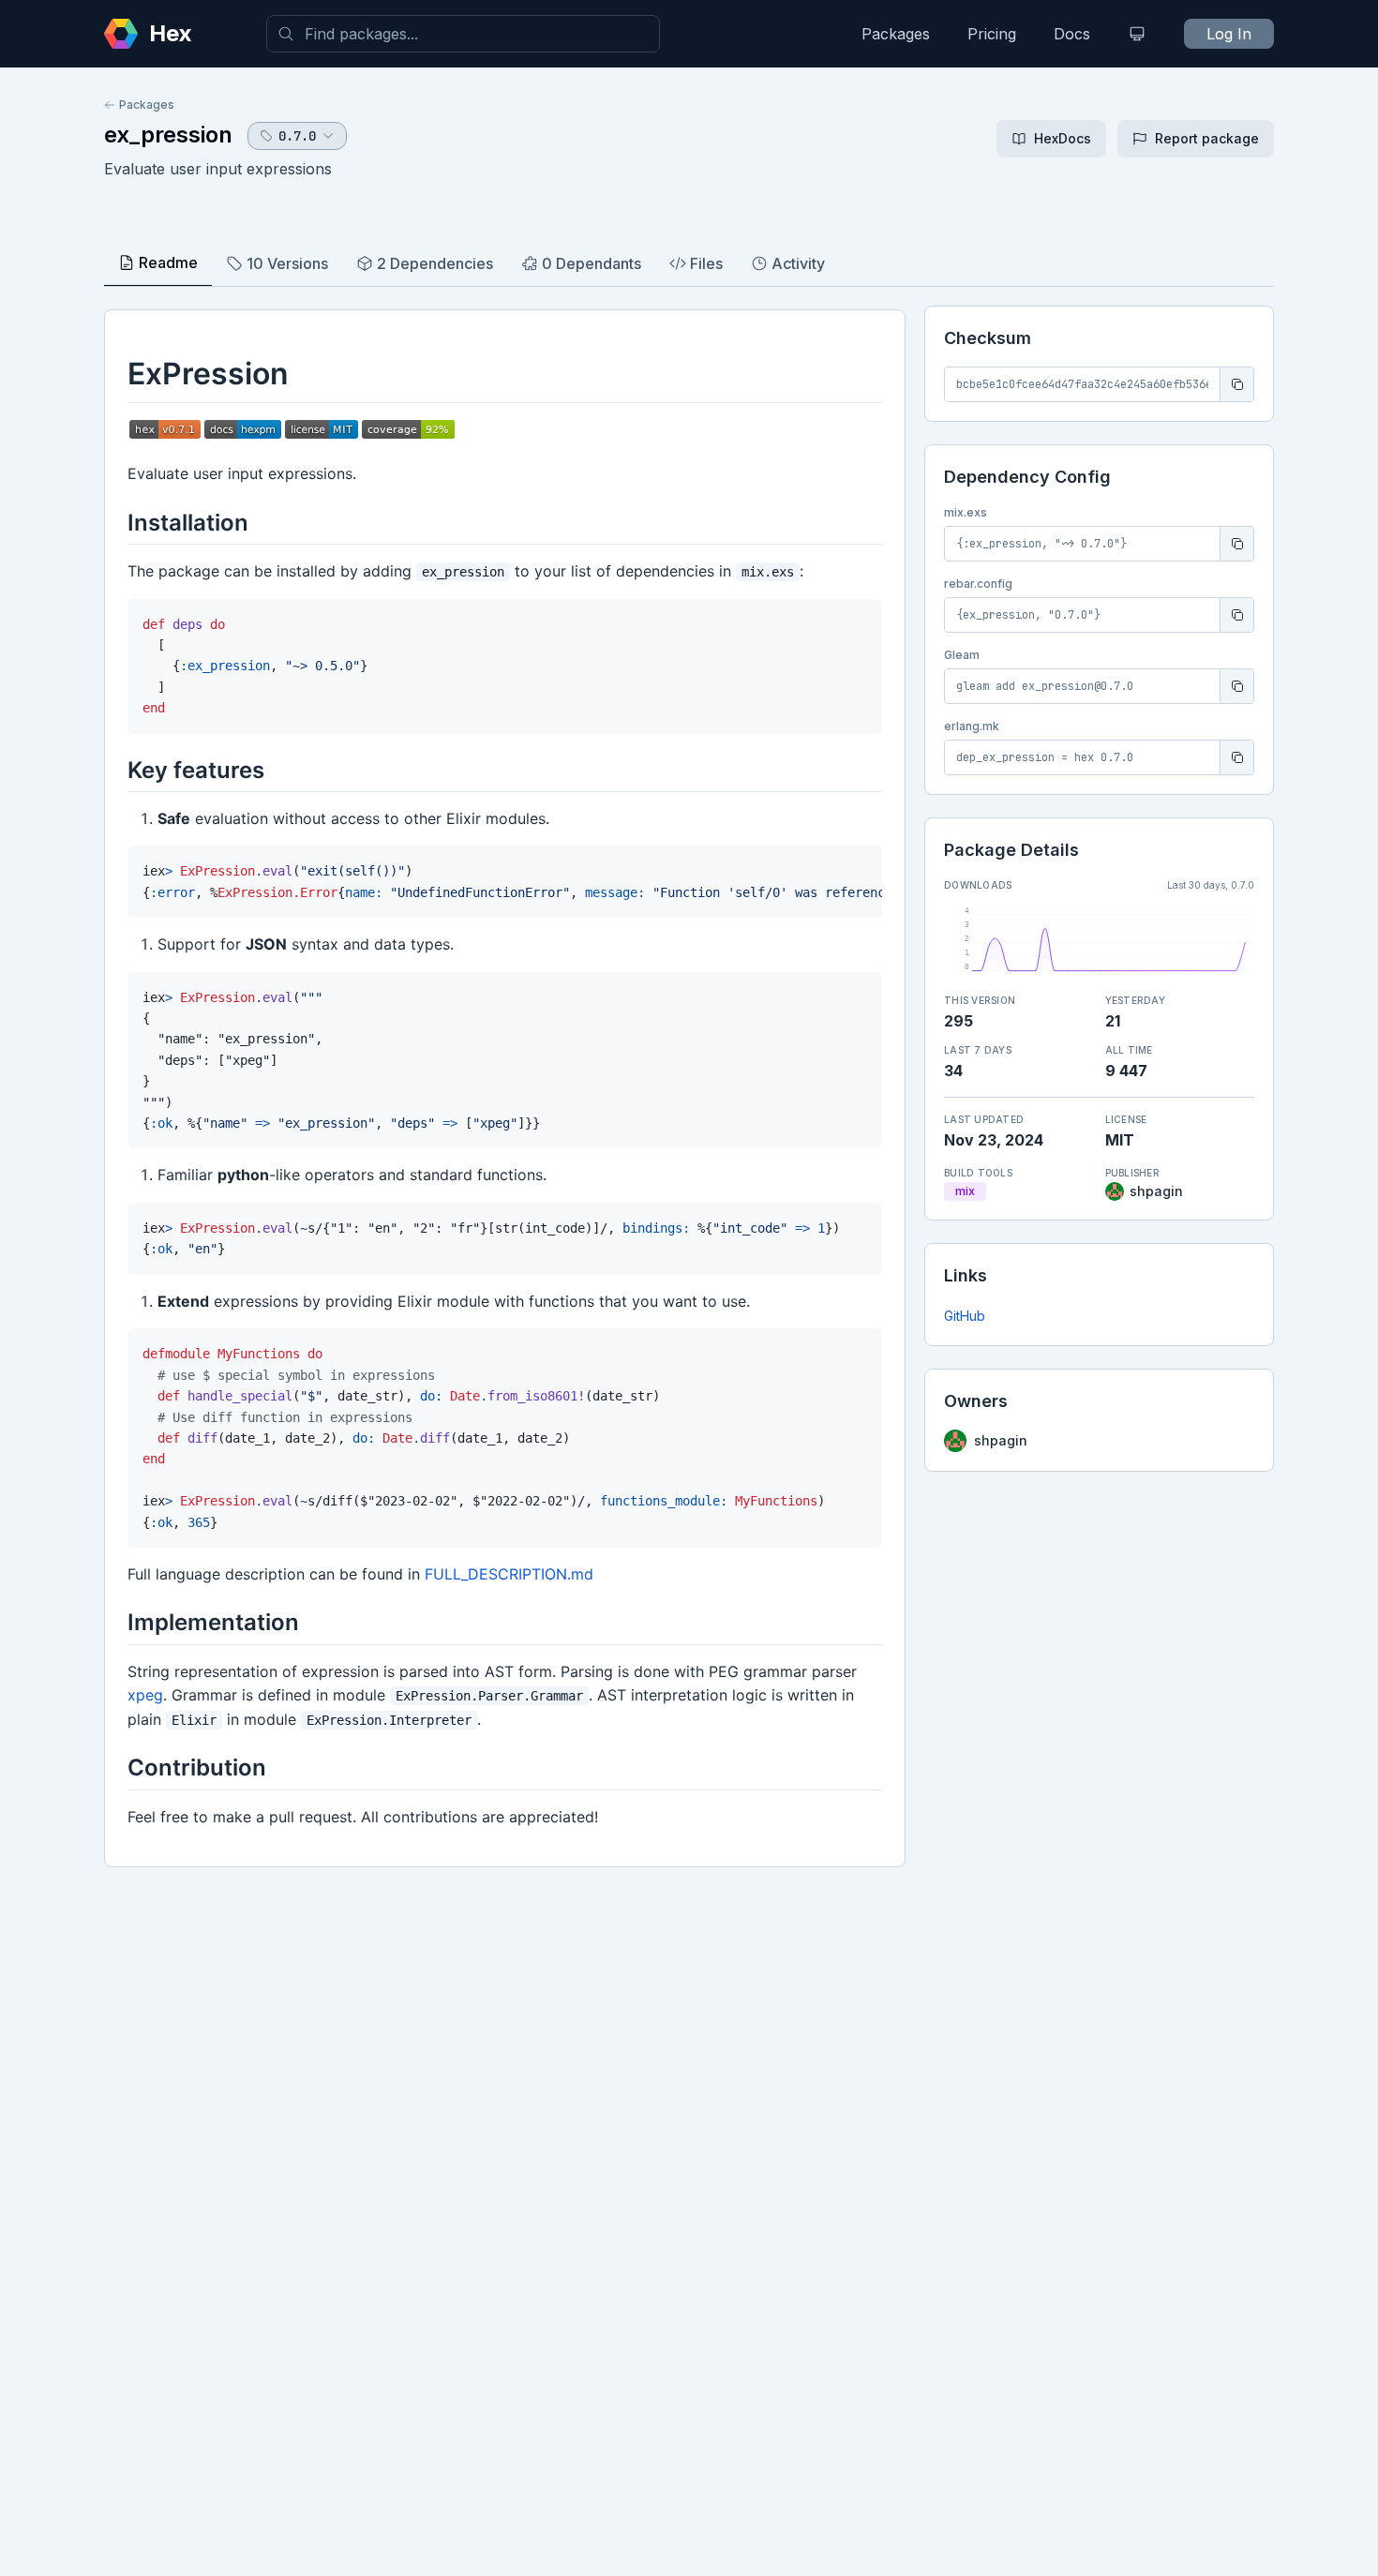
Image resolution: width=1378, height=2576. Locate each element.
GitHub (965, 1316)
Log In (1229, 34)
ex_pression (168, 135)
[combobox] (463, 34)
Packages (896, 34)
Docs (1072, 34)
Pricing (992, 34)
